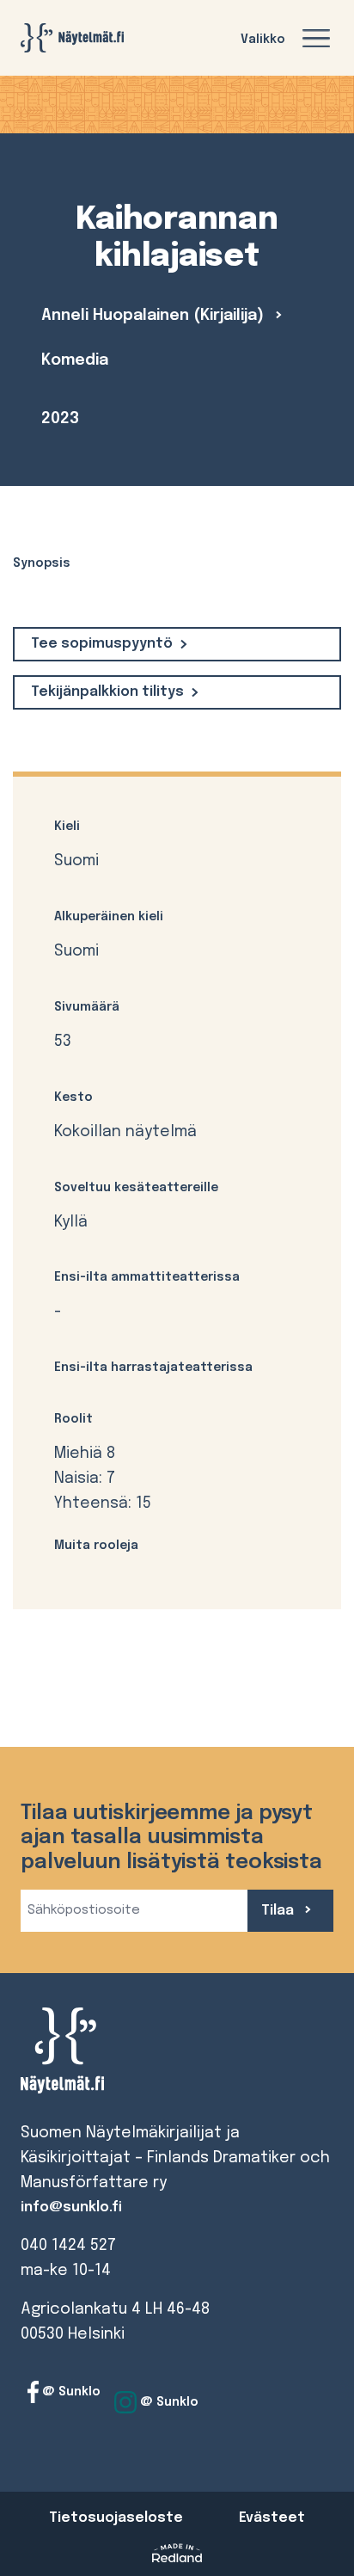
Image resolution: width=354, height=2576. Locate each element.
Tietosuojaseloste (116, 2518)
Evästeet (272, 2518)
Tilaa (279, 1911)
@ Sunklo (70, 2392)
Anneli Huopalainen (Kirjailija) (155, 316)
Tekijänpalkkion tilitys (107, 692)
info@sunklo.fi (71, 2207)
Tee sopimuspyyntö (102, 644)
